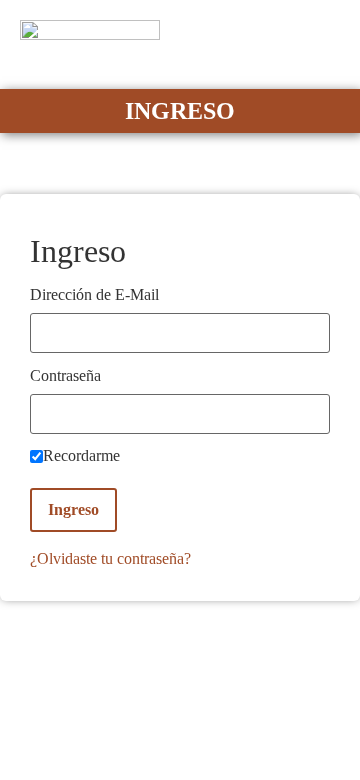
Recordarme (81, 456)
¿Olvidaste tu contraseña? (110, 558)
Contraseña (65, 376)
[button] (326, 44)
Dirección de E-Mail (94, 295)
